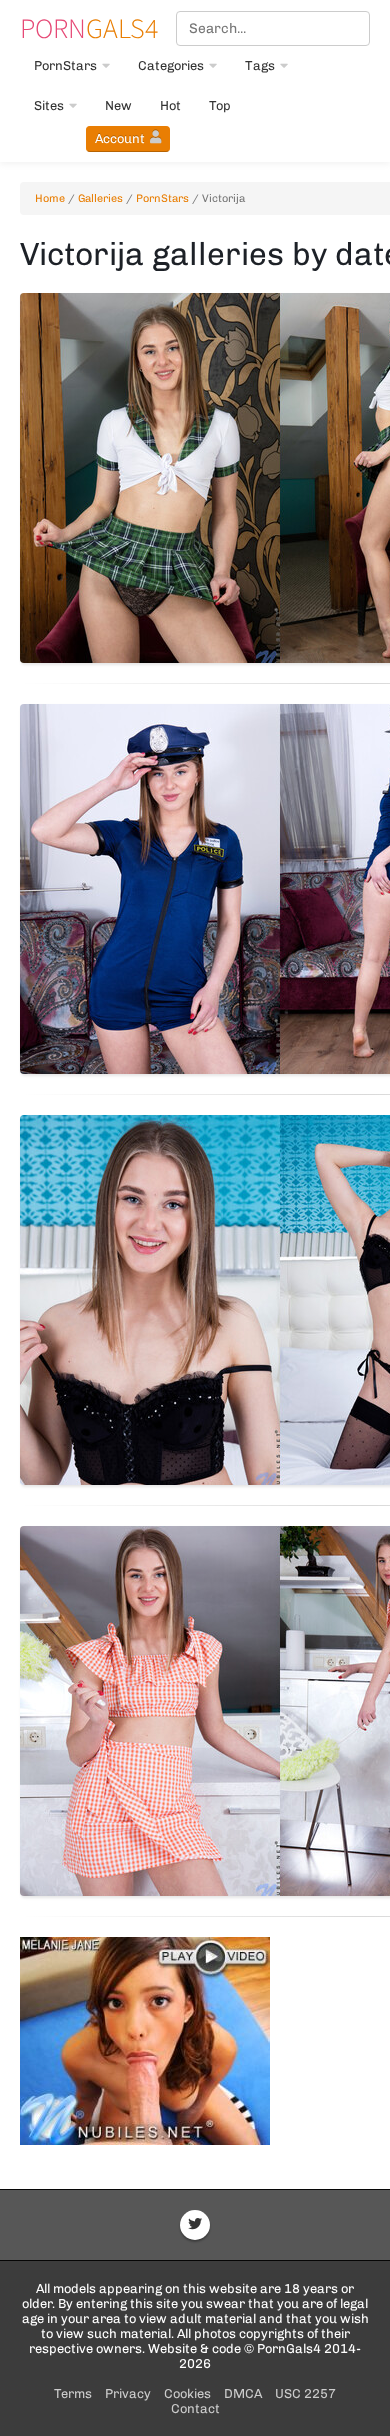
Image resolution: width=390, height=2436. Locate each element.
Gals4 (89, 28)
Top (220, 105)
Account (120, 138)
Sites (49, 105)
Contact (195, 2408)
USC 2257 (305, 2393)
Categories (171, 65)
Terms (73, 2393)
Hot (170, 105)
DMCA (243, 2393)
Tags (260, 65)
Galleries (100, 198)
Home (50, 198)
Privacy (128, 2393)
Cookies (187, 2393)
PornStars (65, 65)
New (118, 105)
